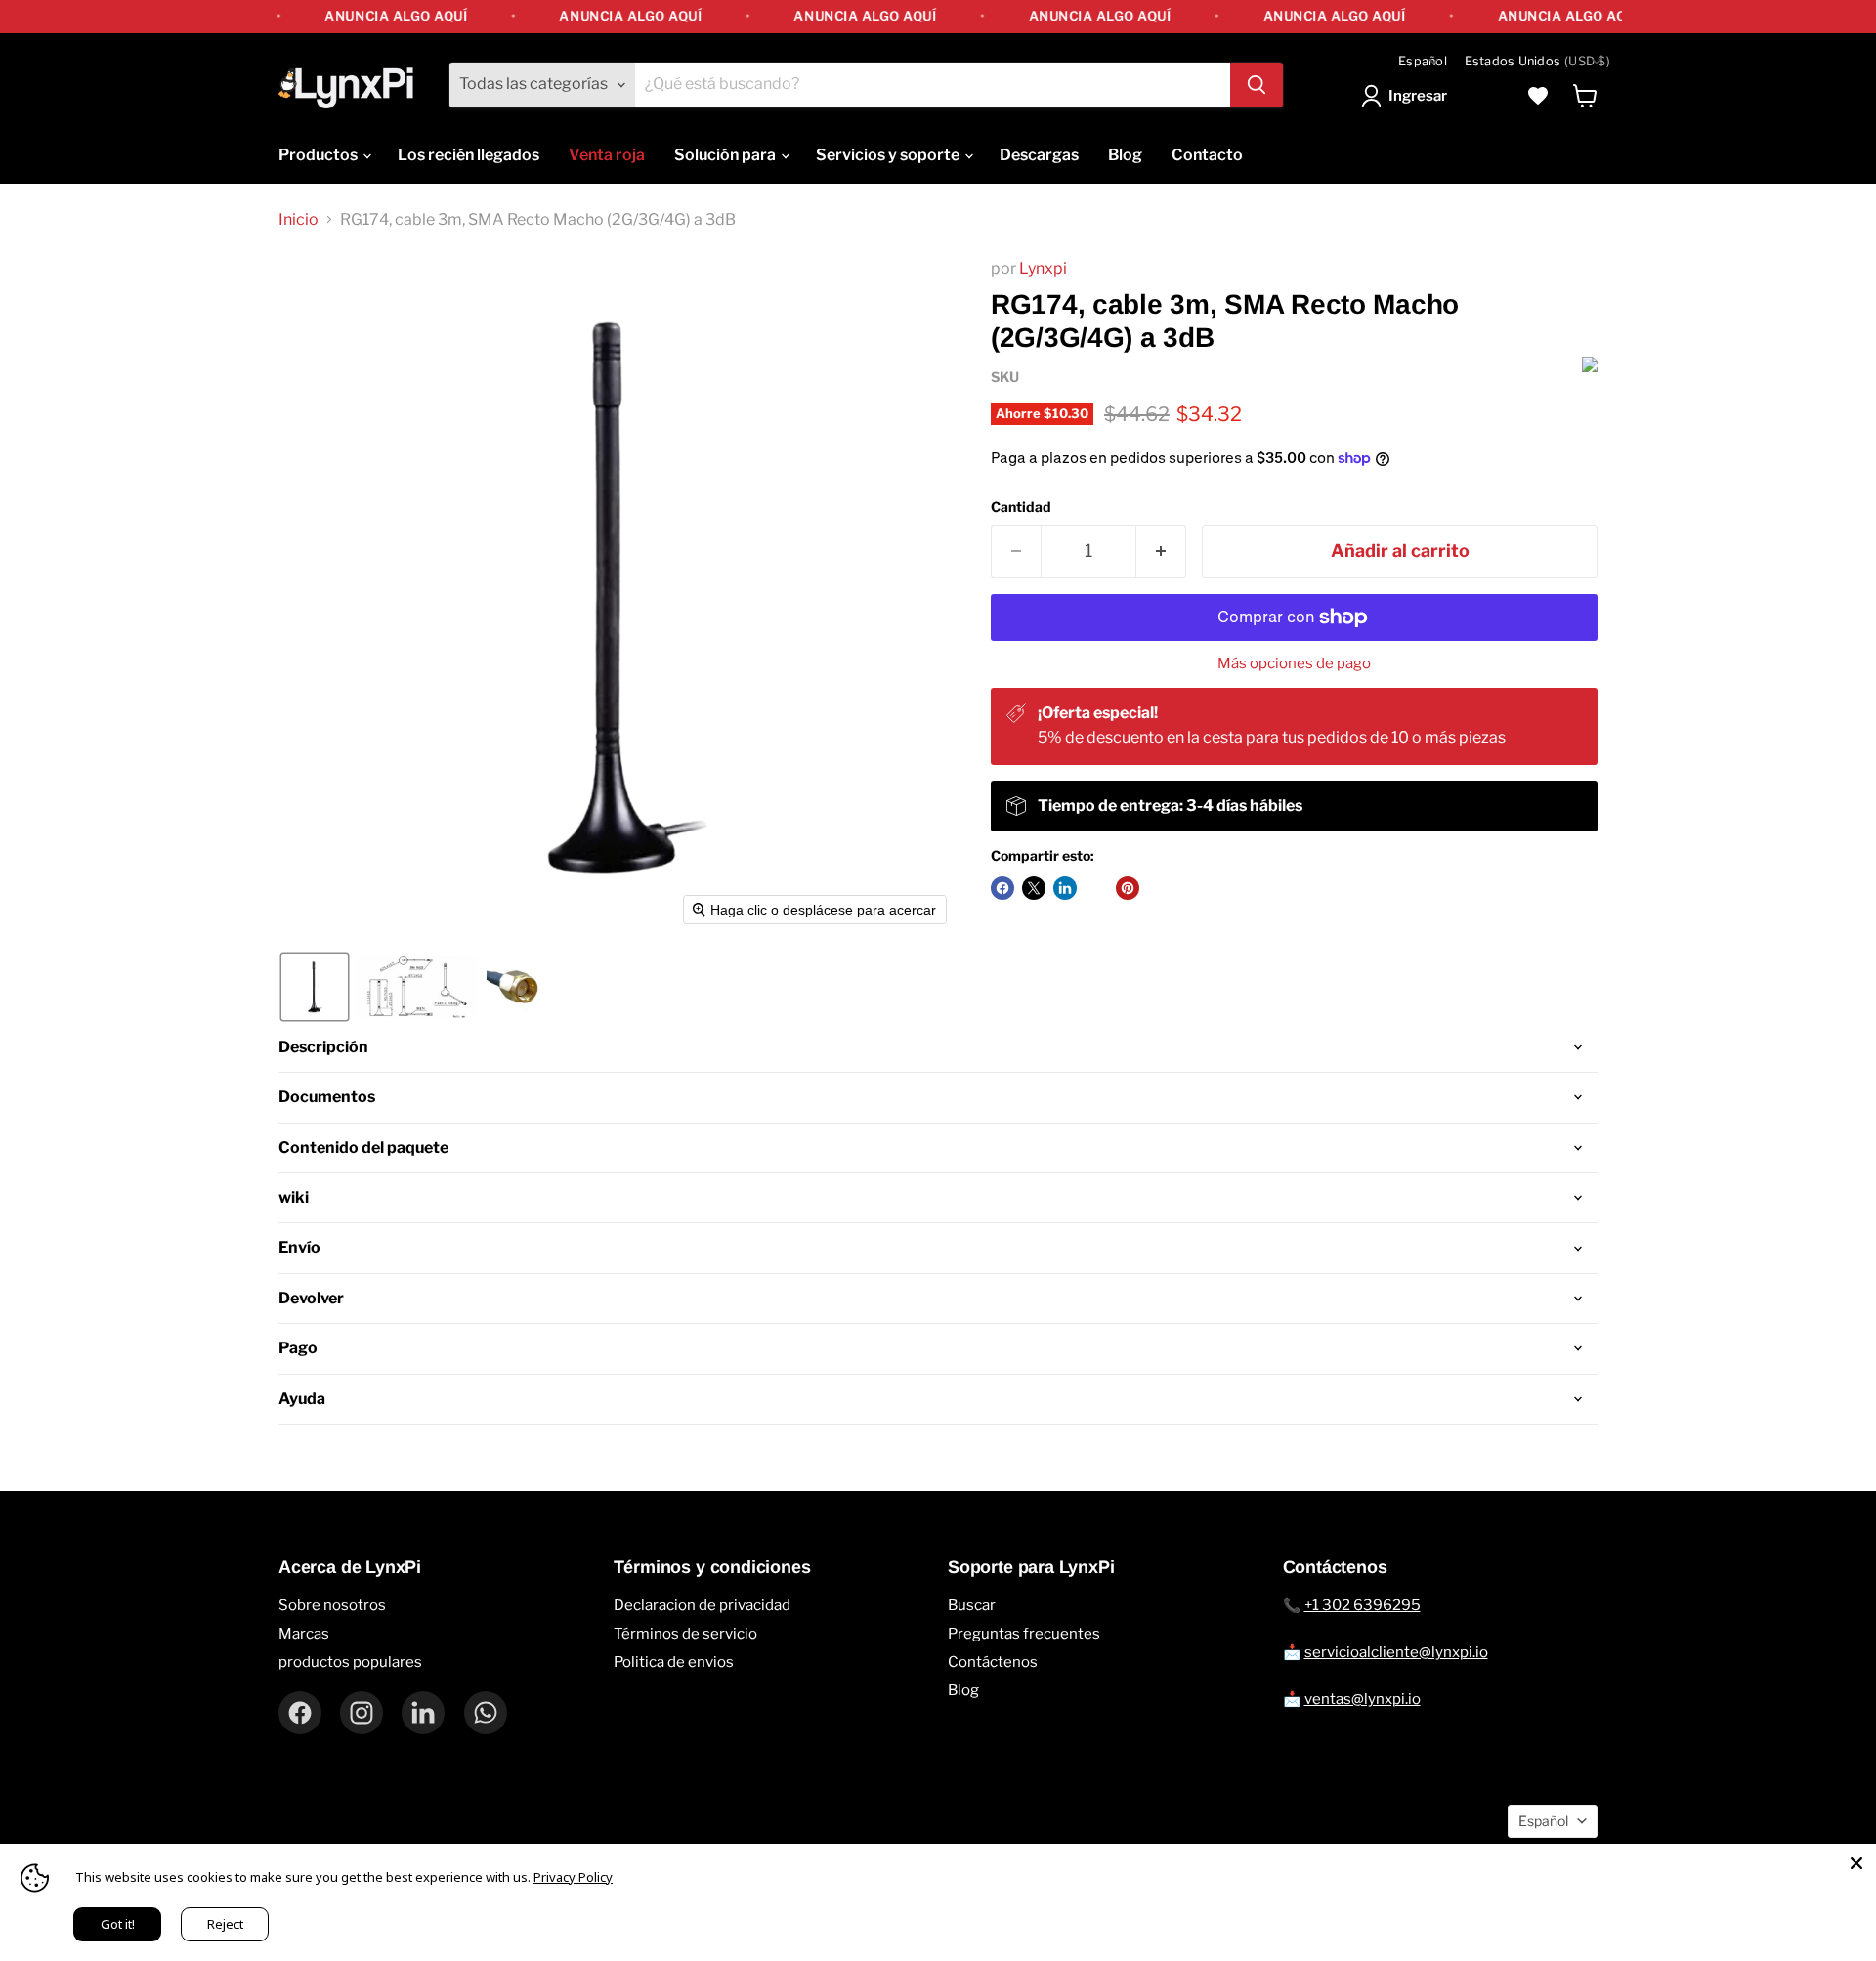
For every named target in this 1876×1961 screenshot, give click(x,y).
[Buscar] (1257, 85)
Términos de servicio (685, 1634)
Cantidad (1021, 507)
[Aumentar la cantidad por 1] (1161, 552)
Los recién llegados (469, 155)
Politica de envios (674, 1662)
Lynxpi (1043, 268)
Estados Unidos (1537, 61)
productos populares (350, 1662)
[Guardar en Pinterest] (1128, 888)
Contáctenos (993, 1662)
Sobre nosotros (332, 1605)
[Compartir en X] (1034, 888)
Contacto (1207, 155)
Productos (320, 155)
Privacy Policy (573, 1877)
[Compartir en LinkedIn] (1065, 888)
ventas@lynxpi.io (1363, 1699)
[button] (1408, 96)
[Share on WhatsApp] (1096, 888)
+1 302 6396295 (1363, 1605)
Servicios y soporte (889, 155)
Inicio (298, 220)
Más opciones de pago (1294, 664)
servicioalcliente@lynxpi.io (1396, 1652)
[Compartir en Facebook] (1002, 888)
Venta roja (607, 155)
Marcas (304, 1634)
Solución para (726, 155)
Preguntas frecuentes (1024, 1634)
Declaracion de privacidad (702, 1605)
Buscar (972, 1605)
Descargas (1039, 155)
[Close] (1856, 1863)
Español (1423, 61)
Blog (1125, 155)
